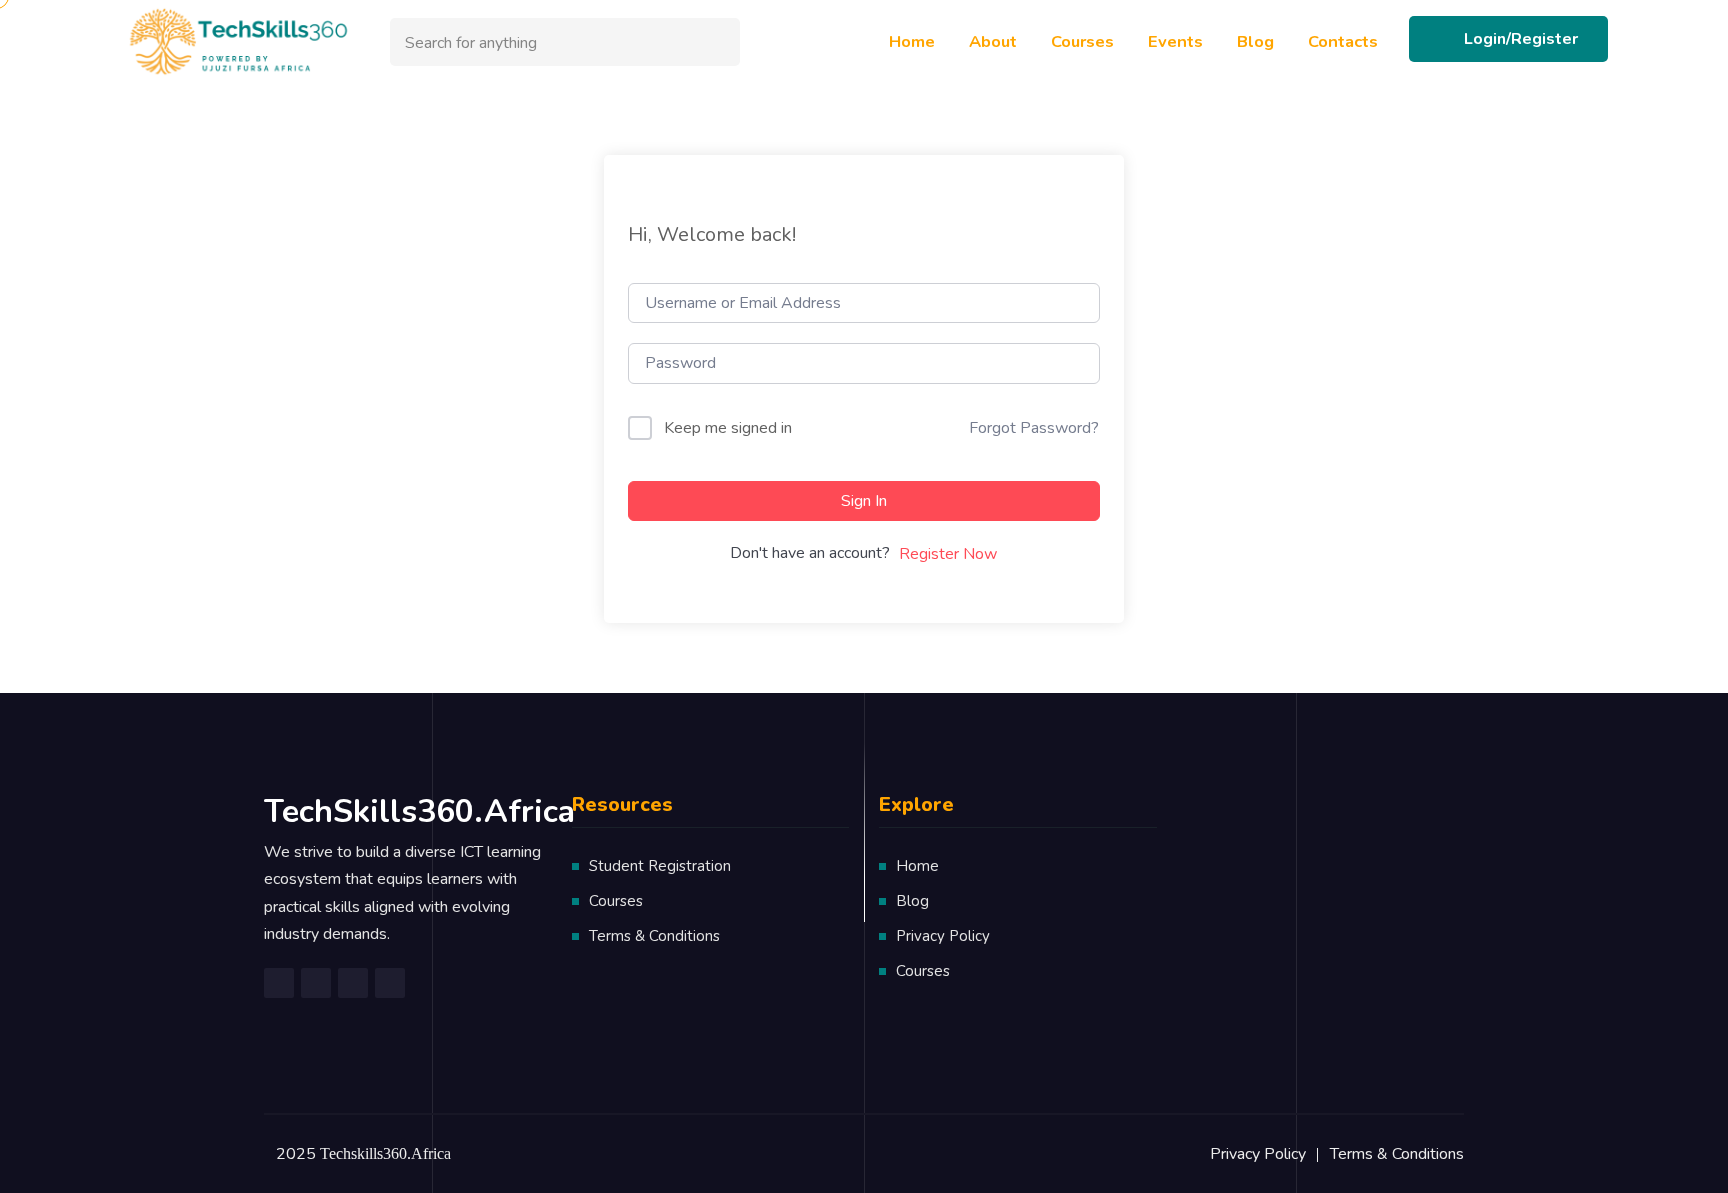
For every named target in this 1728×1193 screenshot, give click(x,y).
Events (1175, 41)
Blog (1255, 41)
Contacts (1343, 41)
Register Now (948, 554)
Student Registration (660, 866)
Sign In (864, 501)
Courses (1082, 41)
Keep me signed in (728, 428)
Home (912, 41)
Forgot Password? (1034, 428)
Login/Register (1521, 39)
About (993, 41)
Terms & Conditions (654, 936)
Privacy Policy (943, 936)
